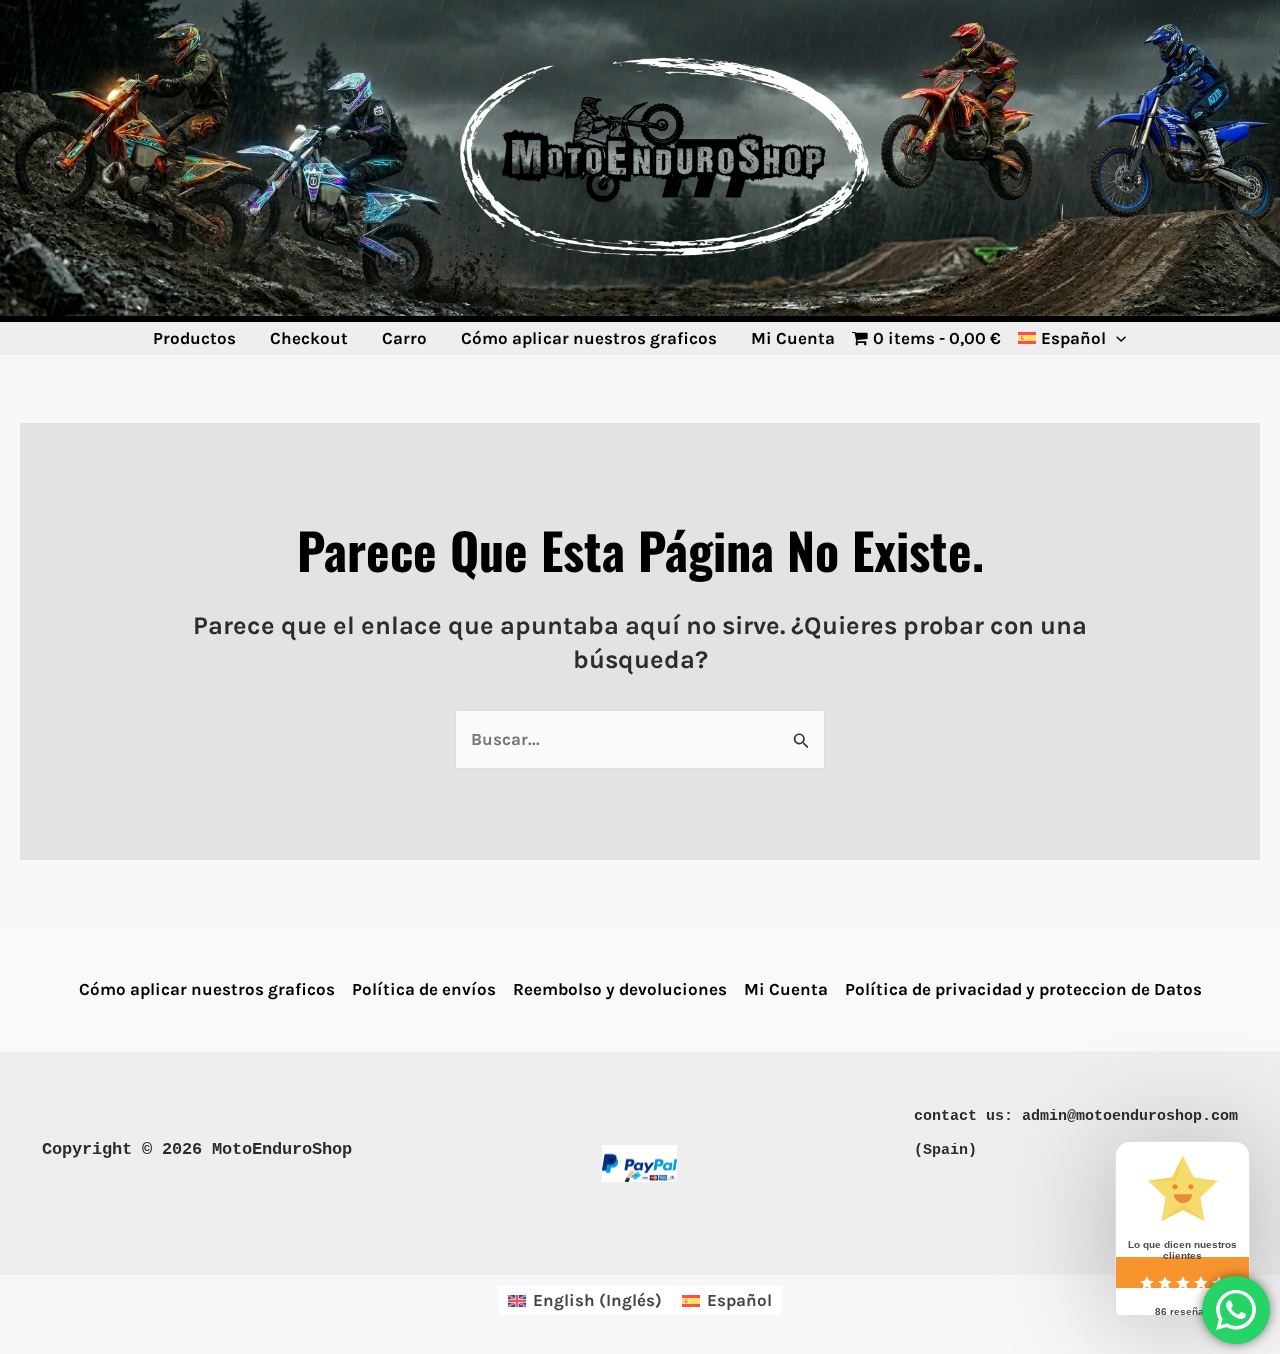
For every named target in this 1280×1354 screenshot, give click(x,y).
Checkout (309, 338)
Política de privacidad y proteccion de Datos (1023, 989)
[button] (1116, 338)
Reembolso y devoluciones (620, 989)
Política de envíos (424, 989)
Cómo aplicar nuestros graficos (589, 338)
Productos (194, 338)
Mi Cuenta (793, 338)
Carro (404, 338)
